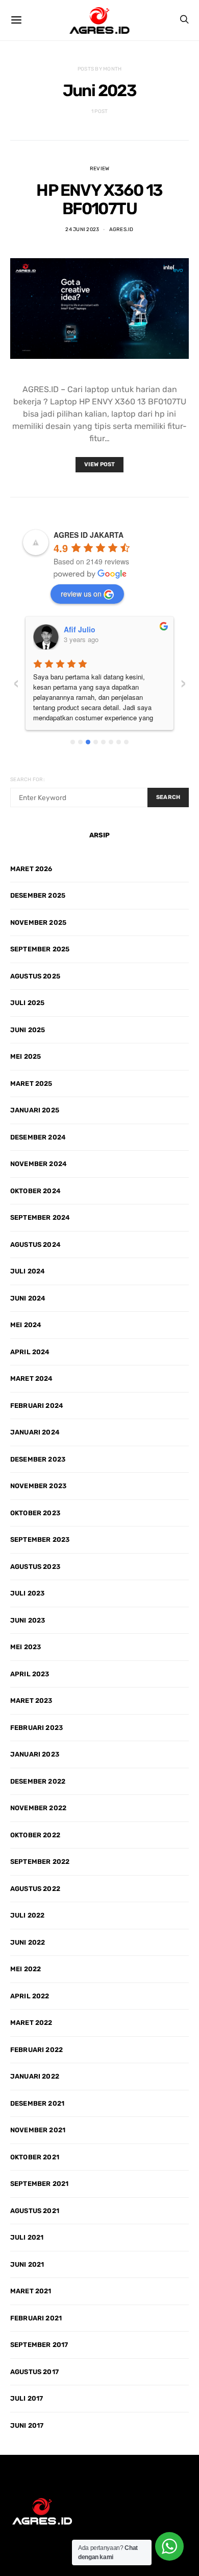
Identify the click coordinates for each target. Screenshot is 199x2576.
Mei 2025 (26, 1056)
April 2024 (30, 1352)
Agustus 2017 (34, 2372)
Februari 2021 (36, 2318)
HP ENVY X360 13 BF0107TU (99, 199)
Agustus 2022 (35, 1889)
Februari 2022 (36, 2050)
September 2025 (40, 949)
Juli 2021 (27, 2237)
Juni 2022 (28, 1942)
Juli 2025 (27, 1003)
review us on (81, 594)
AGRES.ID (121, 230)
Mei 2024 (26, 1325)
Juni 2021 (27, 2264)
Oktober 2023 (35, 1513)
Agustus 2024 (35, 1245)
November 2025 (38, 922)
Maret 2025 (31, 1084)
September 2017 (39, 2345)
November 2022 (38, 1808)
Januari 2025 (35, 1110)
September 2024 (40, 1217)
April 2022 (30, 1996)
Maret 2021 (31, 2291)
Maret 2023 (31, 1701)
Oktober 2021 (35, 2157)
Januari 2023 (35, 1754)
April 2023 (30, 1674)
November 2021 (38, 2130)
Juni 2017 (27, 2425)
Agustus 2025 (35, 976)
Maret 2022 (31, 2023)
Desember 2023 (38, 1459)
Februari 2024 (37, 1406)
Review (100, 169)
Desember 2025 (38, 895)
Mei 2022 (26, 1969)
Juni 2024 (28, 1298)
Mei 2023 (26, 1647)
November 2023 (38, 1486)
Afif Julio (80, 629)
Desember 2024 (38, 1137)
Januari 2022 (35, 2076)
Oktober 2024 (35, 1191)
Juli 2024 (28, 1271)
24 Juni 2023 (82, 230)
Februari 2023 (36, 1728)
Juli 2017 (27, 2398)
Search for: (28, 780)
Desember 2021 (37, 2103)
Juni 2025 (28, 1030)
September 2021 (39, 2184)
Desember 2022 (38, 1781)
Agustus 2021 (35, 2211)
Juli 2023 (27, 1593)
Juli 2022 (27, 1915)
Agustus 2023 (35, 1567)
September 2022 (40, 1862)
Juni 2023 (28, 1620)
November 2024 (39, 1164)
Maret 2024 (32, 1378)
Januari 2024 (35, 1432)
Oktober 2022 (35, 1835)
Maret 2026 (31, 869)
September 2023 (40, 1540)
